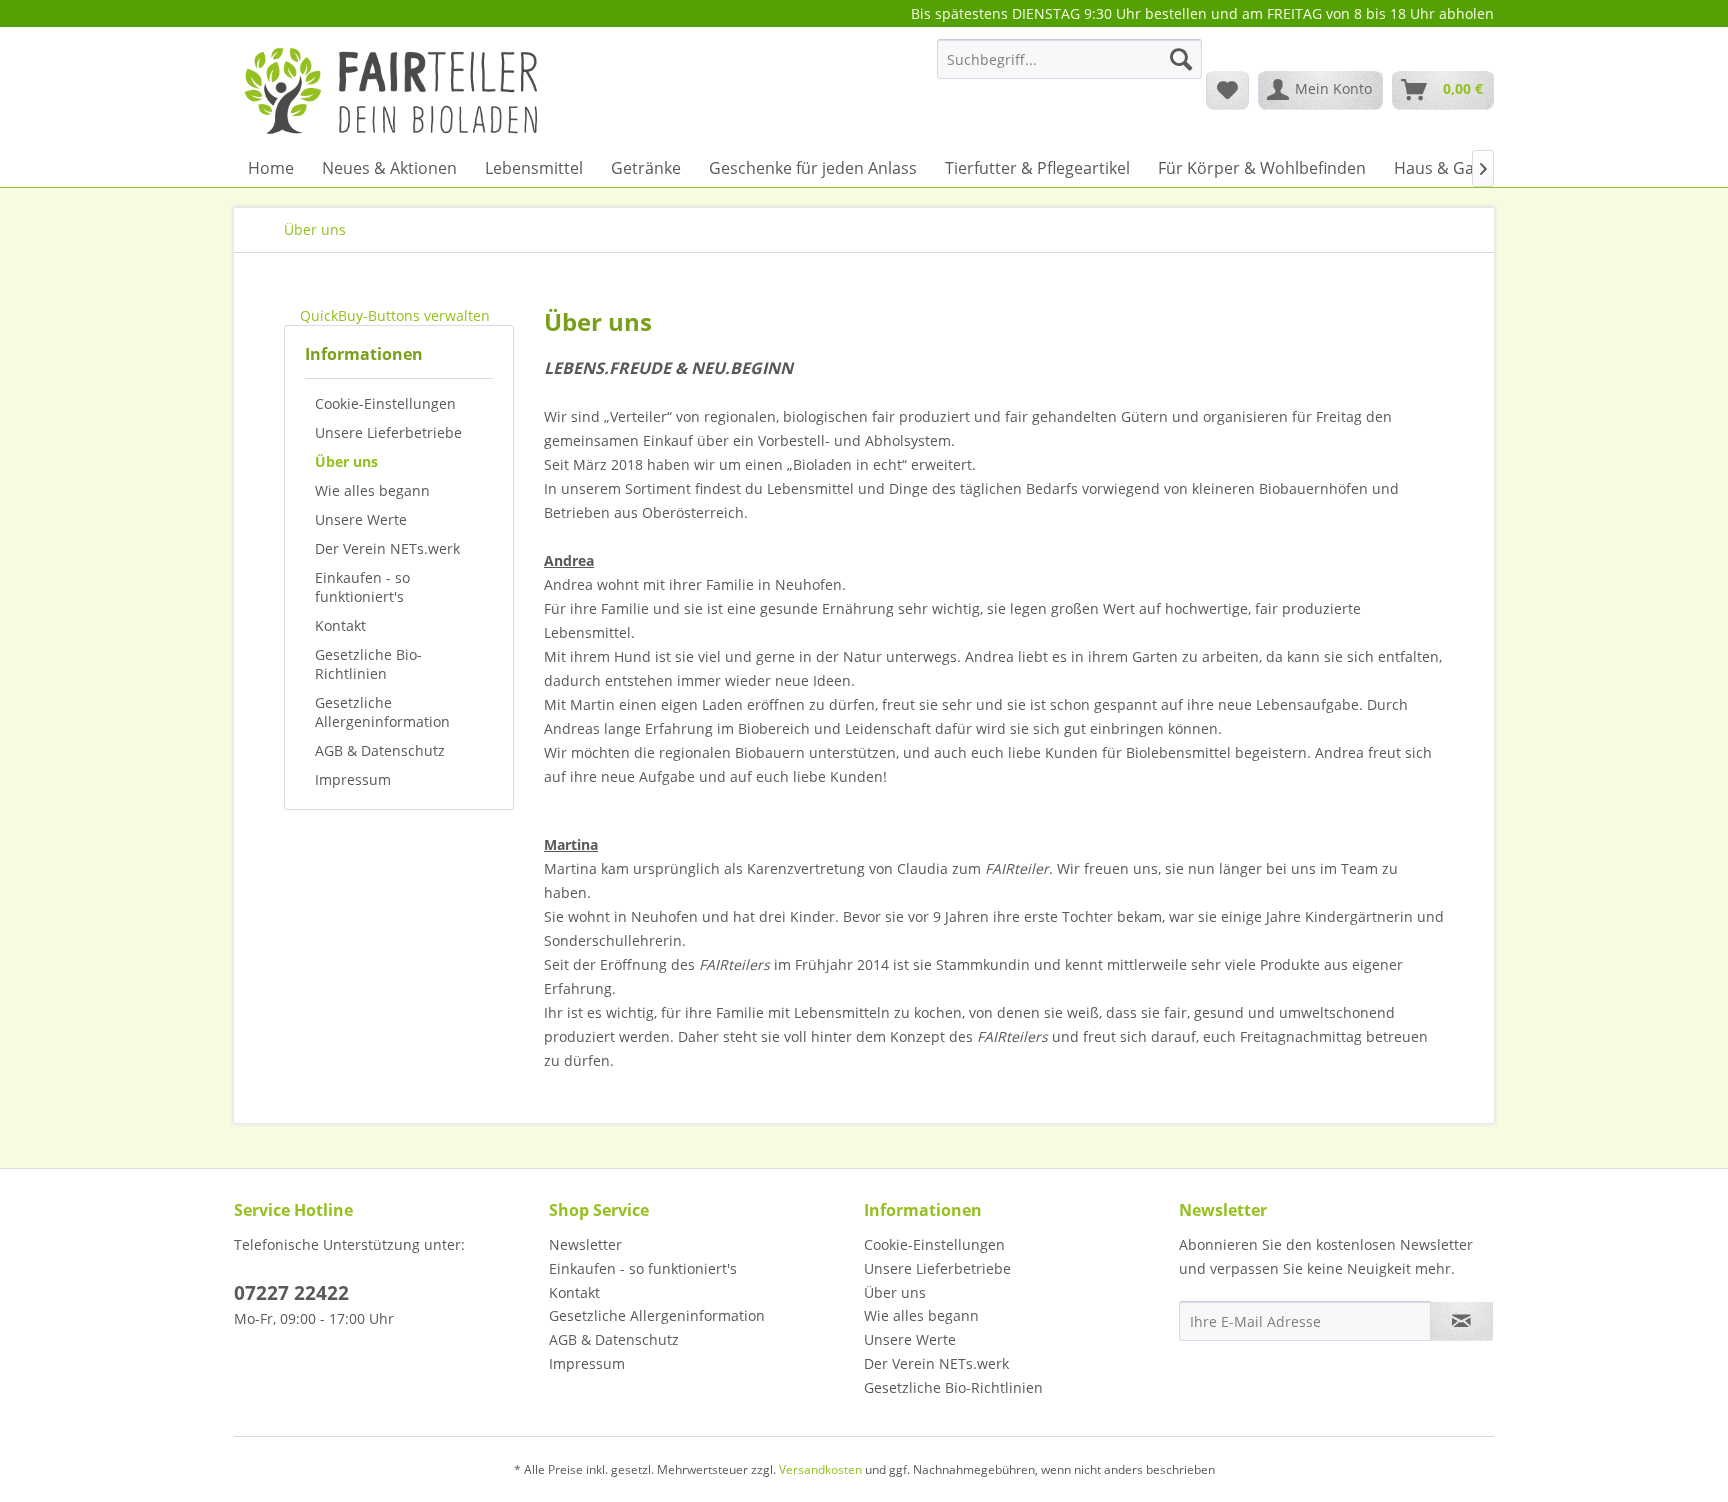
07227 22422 (291, 1293)
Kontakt (340, 625)
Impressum (353, 779)
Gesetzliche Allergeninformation (382, 712)
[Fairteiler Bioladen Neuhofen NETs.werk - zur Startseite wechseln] (393, 89)
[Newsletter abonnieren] (1461, 1321)
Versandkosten (820, 1469)
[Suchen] (1181, 59)
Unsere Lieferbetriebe (388, 432)
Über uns (346, 461)
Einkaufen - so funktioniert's (362, 587)
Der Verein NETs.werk (387, 548)
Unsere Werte (361, 519)
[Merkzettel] (1227, 90)
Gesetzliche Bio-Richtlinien (368, 664)
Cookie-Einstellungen (385, 403)
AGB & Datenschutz (380, 750)
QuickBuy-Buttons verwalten (395, 315)
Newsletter (585, 1244)
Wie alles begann (372, 490)
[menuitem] (1069, 68)
